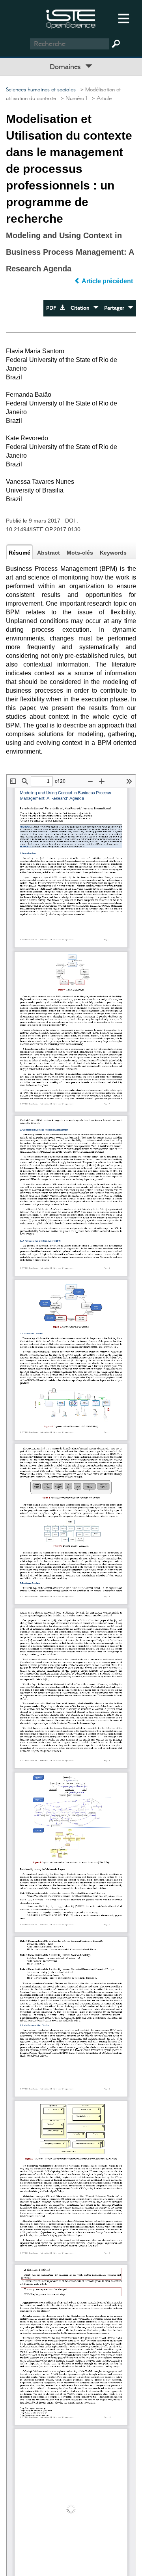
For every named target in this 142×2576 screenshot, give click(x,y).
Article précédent (107, 281)
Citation (82, 308)
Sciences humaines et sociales (41, 90)
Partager (116, 308)
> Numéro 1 (72, 98)
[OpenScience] (71, 18)
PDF (53, 308)
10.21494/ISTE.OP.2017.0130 (43, 529)
